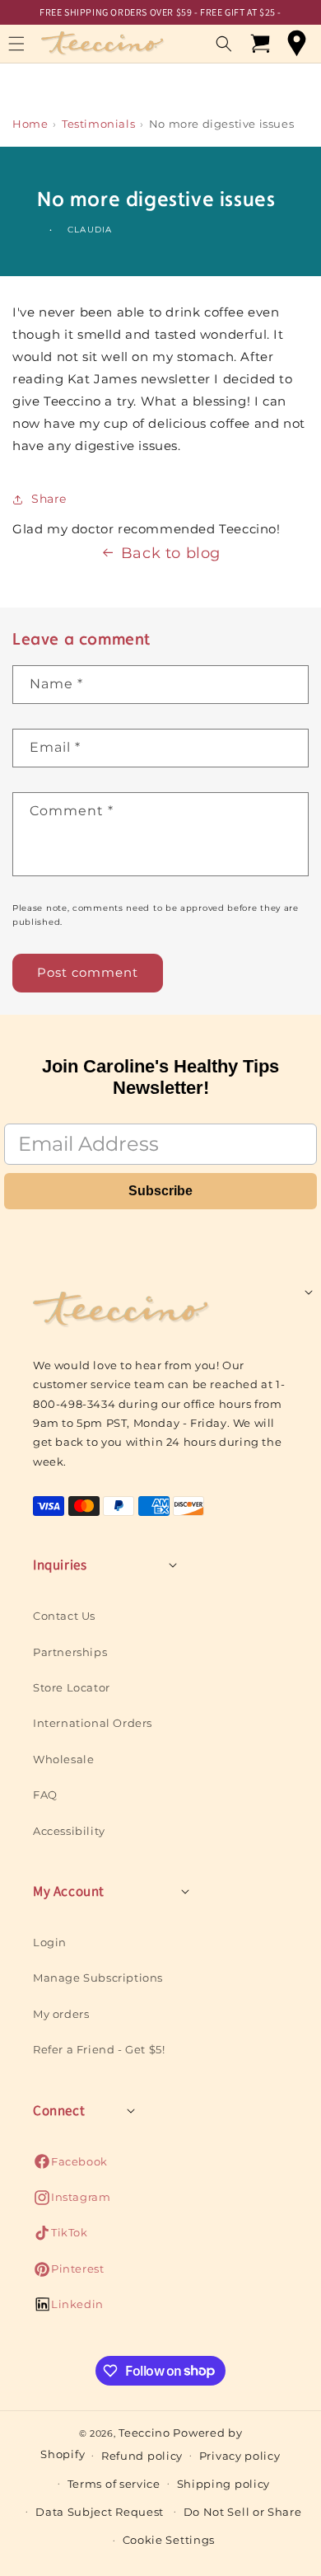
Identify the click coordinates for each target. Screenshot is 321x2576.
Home (30, 124)
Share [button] (49, 499)
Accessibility (69, 1831)
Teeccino (144, 2433)
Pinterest (68, 2273)
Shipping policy (224, 2484)
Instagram (72, 2201)
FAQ (45, 1795)
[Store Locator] (296, 44)
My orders (61, 2014)
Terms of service (114, 2484)
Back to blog (171, 553)
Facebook (70, 2166)
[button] (224, 44)
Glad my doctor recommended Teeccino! (147, 529)
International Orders (93, 1723)
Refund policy (142, 2456)
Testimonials (98, 124)
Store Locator (72, 1687)
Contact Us (64, 1616)
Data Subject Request (100, 2512)
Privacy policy (240, 2456)
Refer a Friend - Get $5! (99, 2049)
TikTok (60, 2237)
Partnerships (70, 1652)
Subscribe (160, 1191)
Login (50, 1942)
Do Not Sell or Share (243, 2512)
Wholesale (63, 1759)
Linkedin (68, 2309)
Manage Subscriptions (98, 1978)
